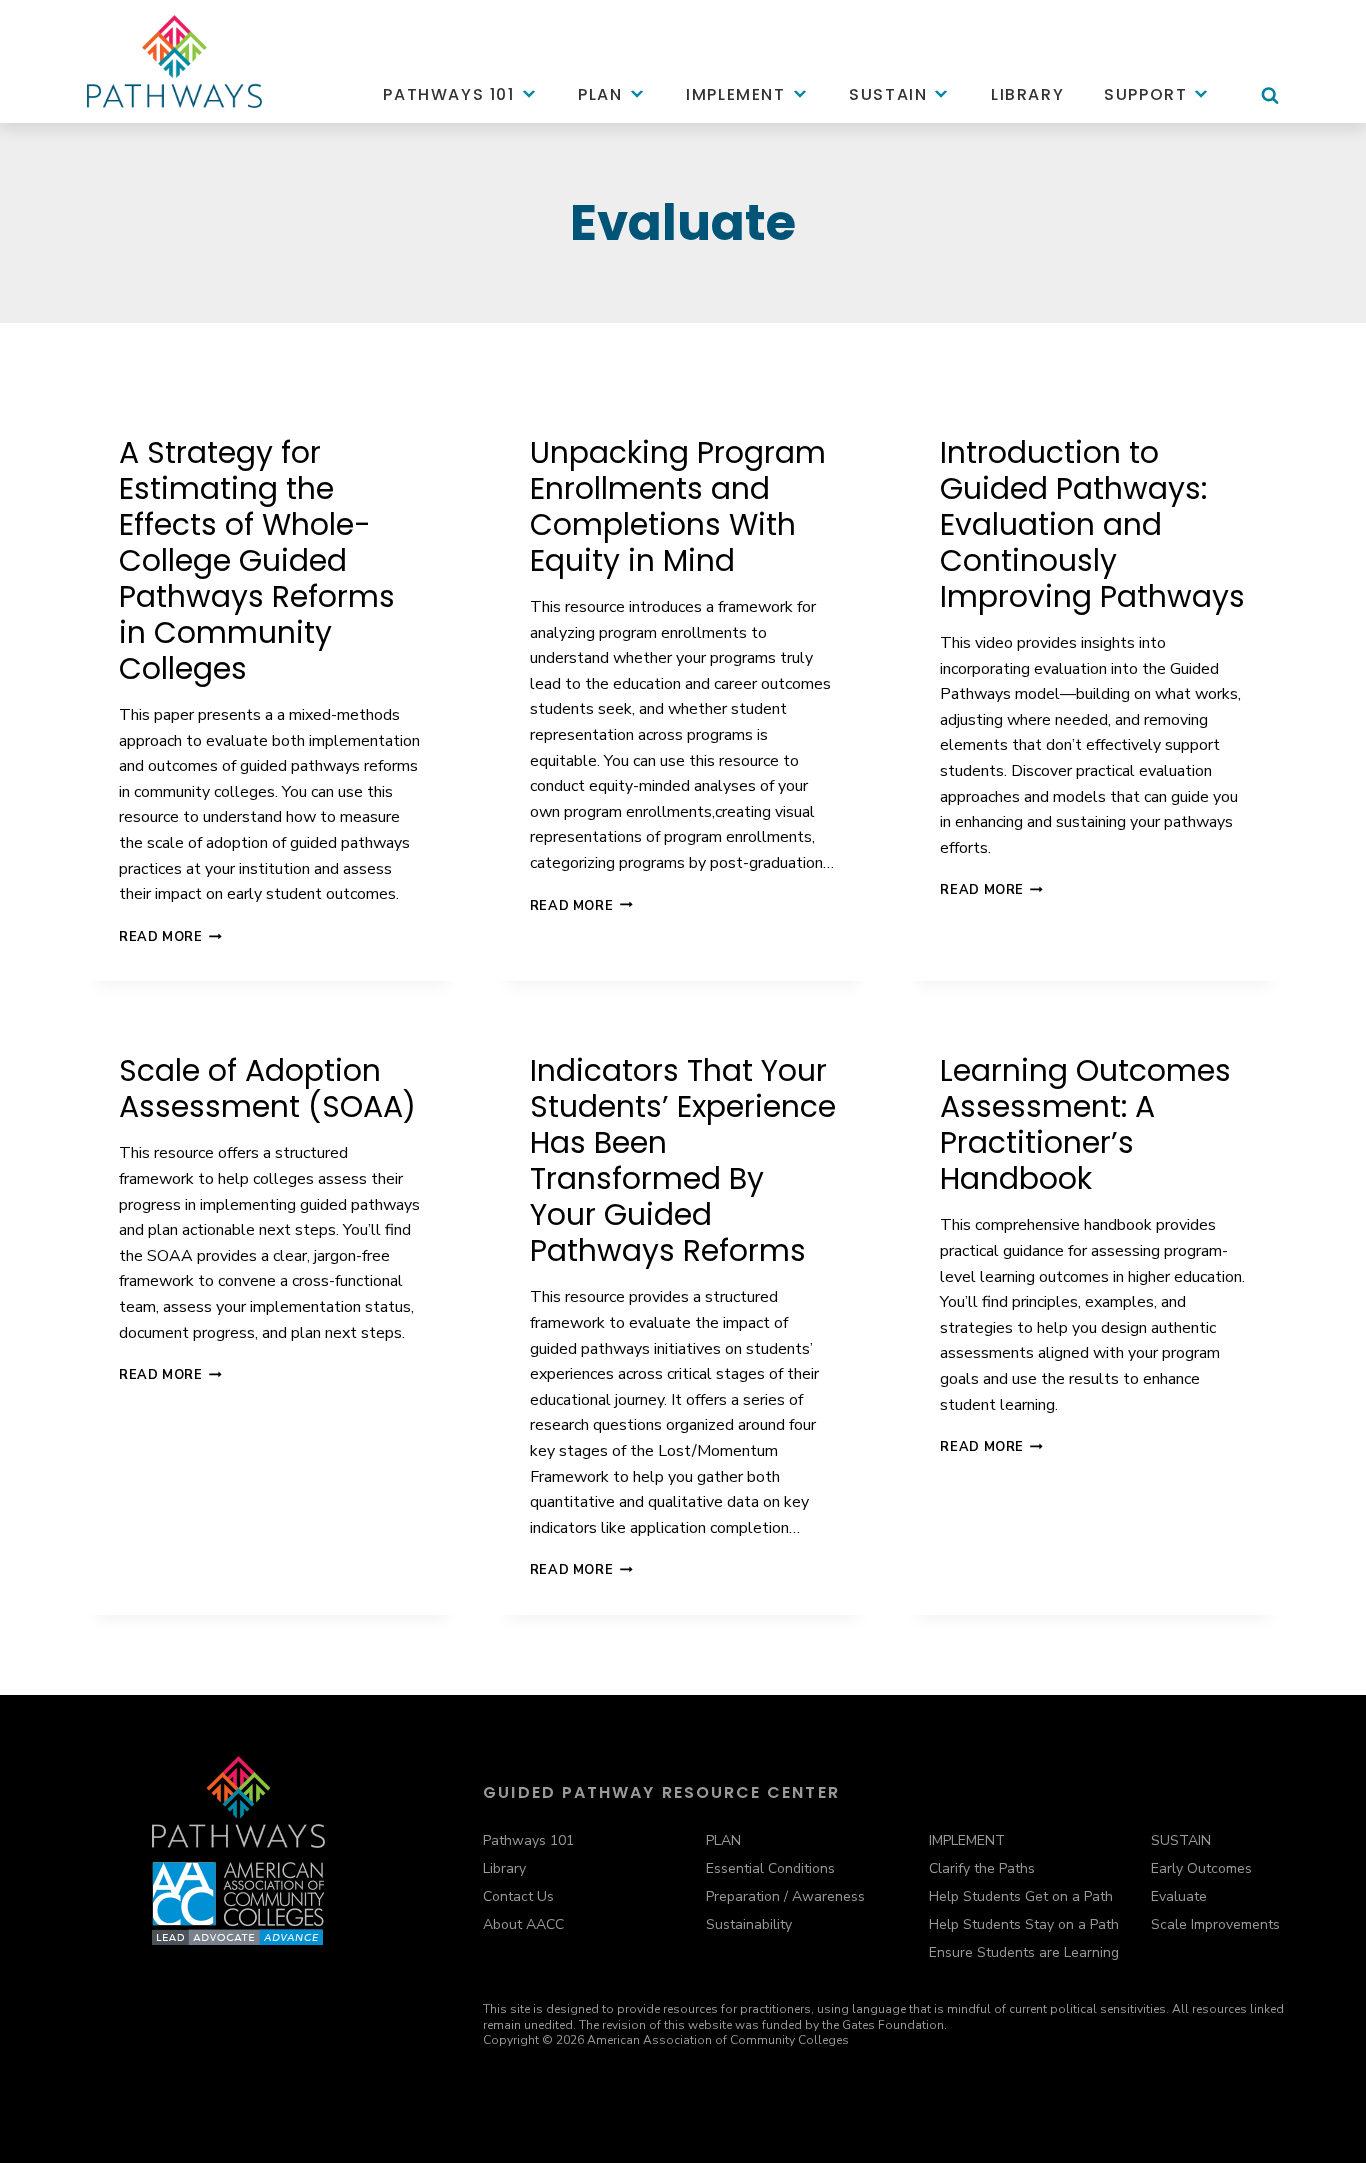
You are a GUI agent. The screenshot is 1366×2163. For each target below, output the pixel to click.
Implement (735, 94)
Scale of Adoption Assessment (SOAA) (267, 1088)
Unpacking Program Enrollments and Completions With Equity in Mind (678, 506)
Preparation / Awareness (785, 1896)
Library (1027, 94)
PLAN (723, 1840)
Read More (170, 937)
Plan (600, 94)
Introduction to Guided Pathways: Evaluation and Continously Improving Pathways (1092, 524)
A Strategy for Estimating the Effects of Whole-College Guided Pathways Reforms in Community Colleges (257, 560)
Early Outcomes (1201, 1868)
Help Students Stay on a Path (1024, 1924)
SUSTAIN (1181, 1840)
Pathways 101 (448, 94)
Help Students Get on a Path (1021, 1896)
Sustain (888, 94)
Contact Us (518, 1896)
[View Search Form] (1270, 105)
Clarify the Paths (982, 1868)
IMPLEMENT (967, 1840)
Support (1145, 94)
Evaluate (1179, 1896)
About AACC (523, 1924)
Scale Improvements (1215, 1924)
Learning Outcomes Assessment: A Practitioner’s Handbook (1085, 1124)
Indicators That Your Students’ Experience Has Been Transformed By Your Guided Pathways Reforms (683, 1160)
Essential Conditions (770, 1868)
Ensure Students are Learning (1024, 1952)
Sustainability (749, 1924)
